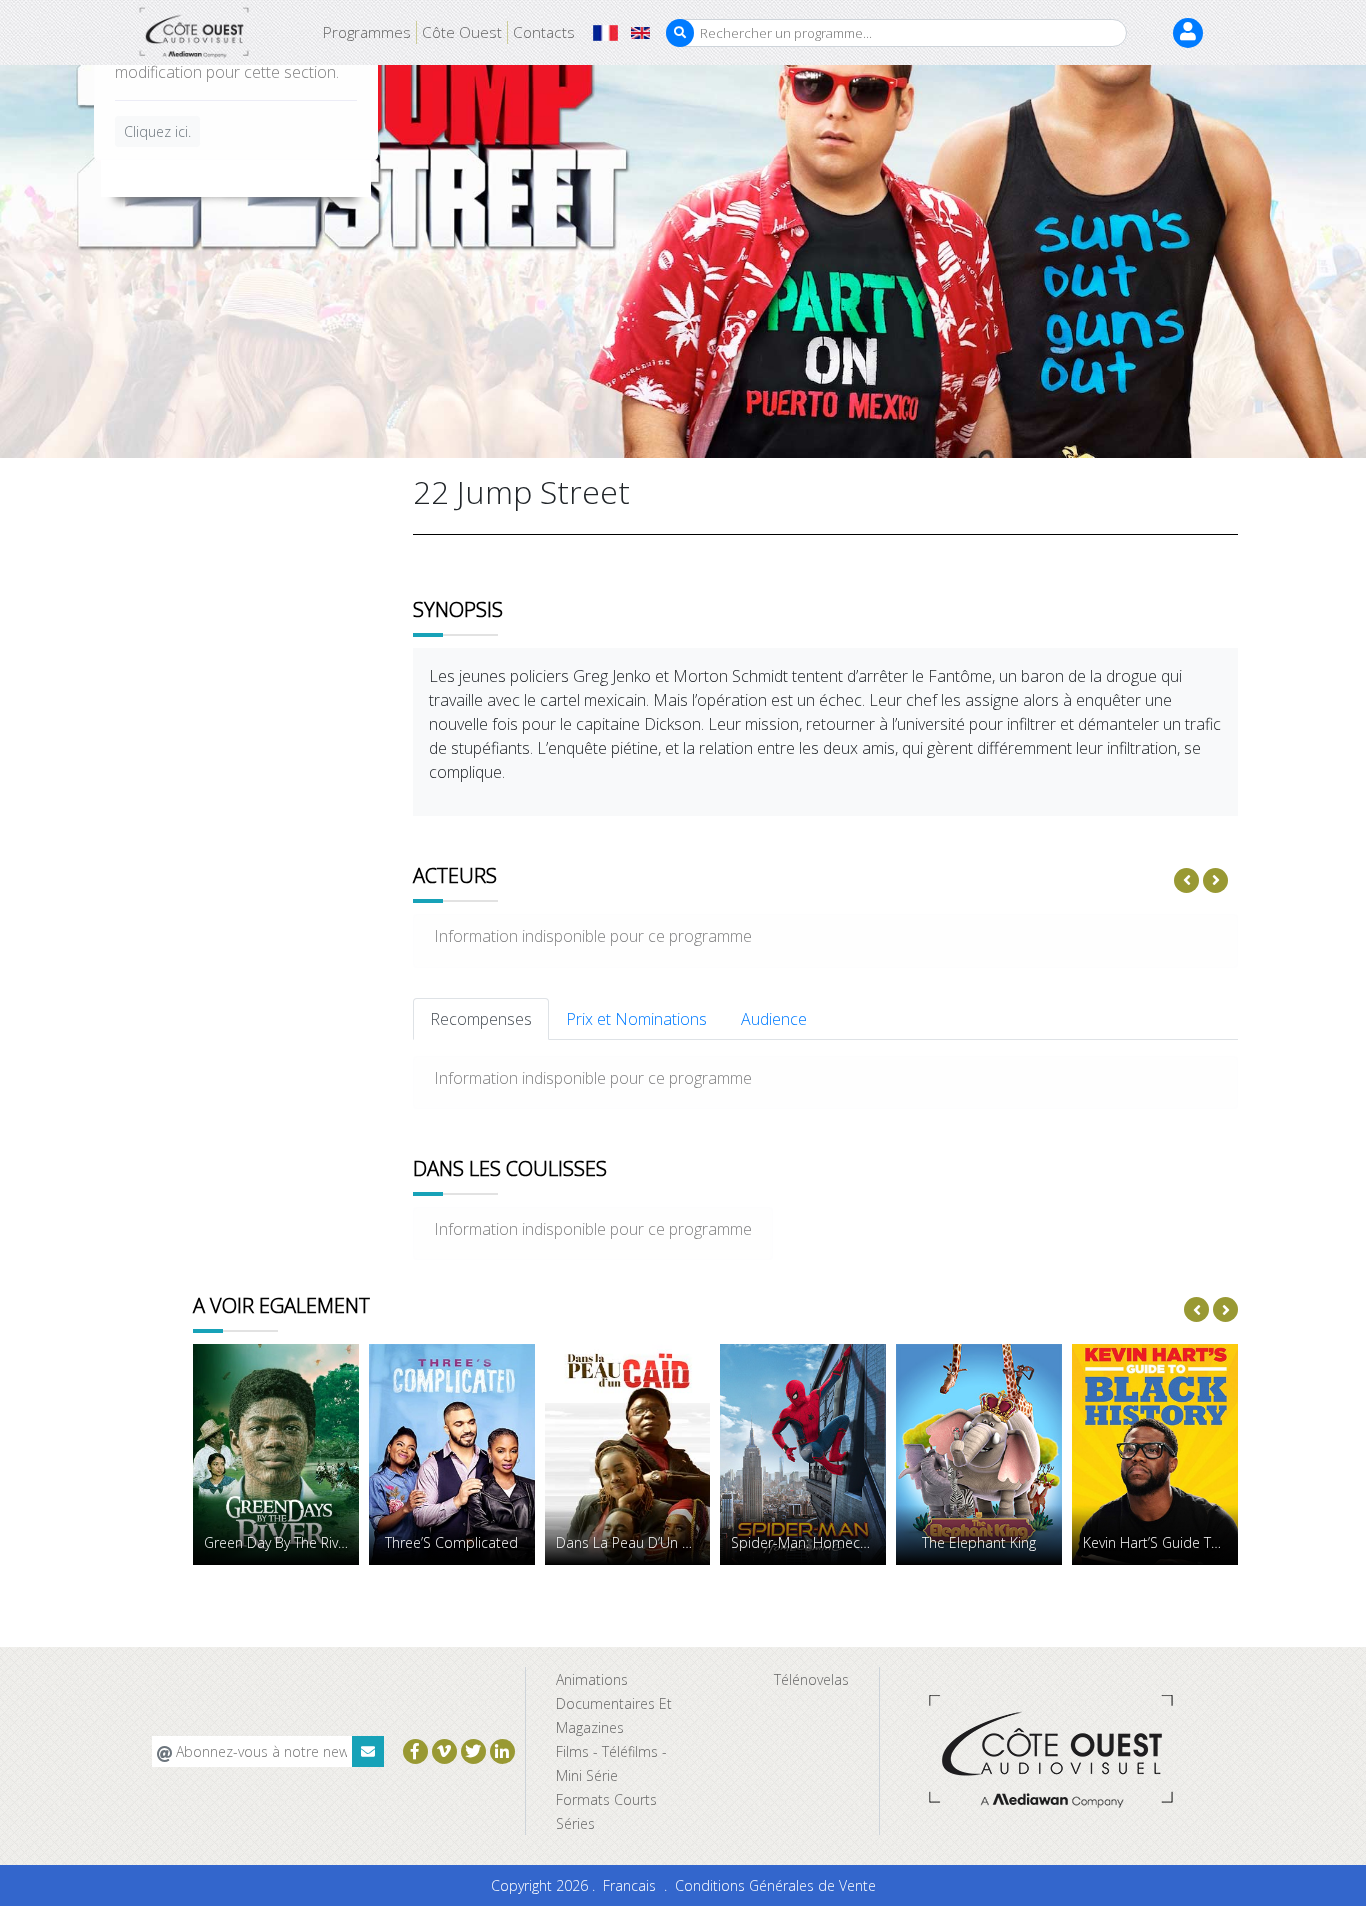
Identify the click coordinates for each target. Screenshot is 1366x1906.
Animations (592, 1679)
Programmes (367, 32)
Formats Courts (606, 1799)
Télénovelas (811, 1679)
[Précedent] (1186, 880)
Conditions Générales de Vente (775, 1885)
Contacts (544, 32)
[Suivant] (1215, 880)
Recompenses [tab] (481, 1019)
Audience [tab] (774, 1019)
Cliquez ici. (157, 132)
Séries (575, 1823)
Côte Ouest (462, 32)
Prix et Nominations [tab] (636, 1019)
